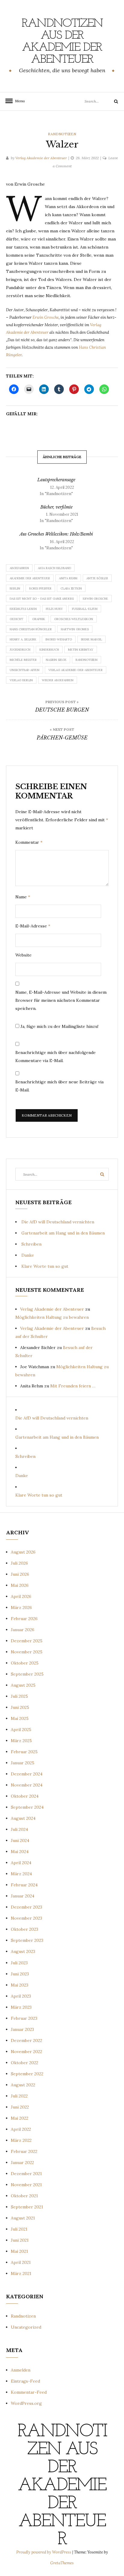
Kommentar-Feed (29, 2392)
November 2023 (26, 1918)
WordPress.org (26, 2403)
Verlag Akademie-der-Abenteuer (76, 670)
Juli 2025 (19, 1696)
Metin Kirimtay (81, 650)
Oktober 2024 (25, 1796)
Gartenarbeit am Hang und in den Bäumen (63, 1233)
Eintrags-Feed (25, 2381)
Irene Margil (91, 639)
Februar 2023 (24, 2018)
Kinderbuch (49, 650)
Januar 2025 (23, 1763)
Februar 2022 (24, 2151)
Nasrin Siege (56, 660)
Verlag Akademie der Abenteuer (41, 158)
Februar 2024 (24, 1885)
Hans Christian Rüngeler (31, 629)
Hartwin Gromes (75, 629)
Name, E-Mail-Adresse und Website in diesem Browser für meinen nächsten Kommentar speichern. (61, 1000)
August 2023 (23, 1951)
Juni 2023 (20, 1974)
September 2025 (27, 1674)
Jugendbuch (20, 650)
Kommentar (29, 842)
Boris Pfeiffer (40, 588)
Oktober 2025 (25, 1663)
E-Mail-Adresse (33, 926)
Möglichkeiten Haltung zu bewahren (52, 1317)
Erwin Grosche (46, 317)
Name (23, 897)
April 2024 (21, 1863)
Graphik (39, 619)
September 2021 (27, 2207)
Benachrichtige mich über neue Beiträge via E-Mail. (59, 1086)
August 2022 (23, 2085)
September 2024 (27, 1807)
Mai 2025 (20, 1718)
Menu (18, 101)
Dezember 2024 (27, 1774)
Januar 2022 (22, 2163)
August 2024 (23, 1818)
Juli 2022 (19, 2096)
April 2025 (21, 1730)
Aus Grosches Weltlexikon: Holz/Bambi (56, 534)
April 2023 (21, 1996)
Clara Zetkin (71, 588)
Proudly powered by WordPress (44, 2552)
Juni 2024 (20, 1840)
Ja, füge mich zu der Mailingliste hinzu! (59, 1026)
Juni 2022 (20, 2107)
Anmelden (21, 2370)
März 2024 (21, 1874)
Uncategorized (26, 2327)
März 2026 (21, 1607)
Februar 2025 (24, 1752)
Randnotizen (62, 134)
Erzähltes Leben (23, 609)
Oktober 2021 (24, 2196)
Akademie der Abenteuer (30, 578)
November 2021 (26, 2185)
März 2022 (21, 2140)
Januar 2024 (23, 1896)
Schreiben (31, 1244)
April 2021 (21, 2262)
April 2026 (21, 1596)
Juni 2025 (20, 1707)
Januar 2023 (22, 2029)
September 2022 (27, 2074)
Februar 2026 (24, 1619)
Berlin (15, 588)
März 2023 (21, 2007)
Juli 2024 (19, 1829)
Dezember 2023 (26, 1907)
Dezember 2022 (26, 2040)
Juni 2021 (20, 2240)
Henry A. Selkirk (23, 639)
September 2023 (27, 1940)
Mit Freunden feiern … (73, 1386)
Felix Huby (54, 609)
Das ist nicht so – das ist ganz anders (42, 599)
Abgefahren (19, 568)
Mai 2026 (20, 1585)
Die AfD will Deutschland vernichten (58, 1222)
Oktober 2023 (25, 1929)
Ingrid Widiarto (59, 639)
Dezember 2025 (27, 1641)
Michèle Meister (23, 660)
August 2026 (23, 1552)
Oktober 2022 (25, 2063)
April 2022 (21, 2129)
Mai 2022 (20, 2118)
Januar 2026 (23, 1630)
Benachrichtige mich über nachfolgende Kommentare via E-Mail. (56, 1057)
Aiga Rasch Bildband (54, 568)
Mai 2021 (19, 2251)
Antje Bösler (97, 578)
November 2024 (27, 1785)
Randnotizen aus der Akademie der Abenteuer (62, 42)
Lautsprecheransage (56, 480)
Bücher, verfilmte (56, 507)
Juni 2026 (20, 1574)
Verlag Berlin (21, 680)
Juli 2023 (19, 1963)
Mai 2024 (20, 1852)
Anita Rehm (68, 578)
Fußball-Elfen (85, 609)
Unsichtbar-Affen (25, 670)
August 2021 (23, 2218)
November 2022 (26, 2052)
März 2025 (21, 1741)
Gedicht (16, 619)
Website (23, 955)
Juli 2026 (19, 1563)
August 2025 (23, 1685)
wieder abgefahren (58, 680)
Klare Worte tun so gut (45, 1266)
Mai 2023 (20, 1985)
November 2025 (27, 1652)
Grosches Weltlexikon (74, 619)
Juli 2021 (19, 2229)
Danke (28, 1255)
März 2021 (21, 2273)
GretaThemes (62, 2563)
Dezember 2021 (26, 2174)
